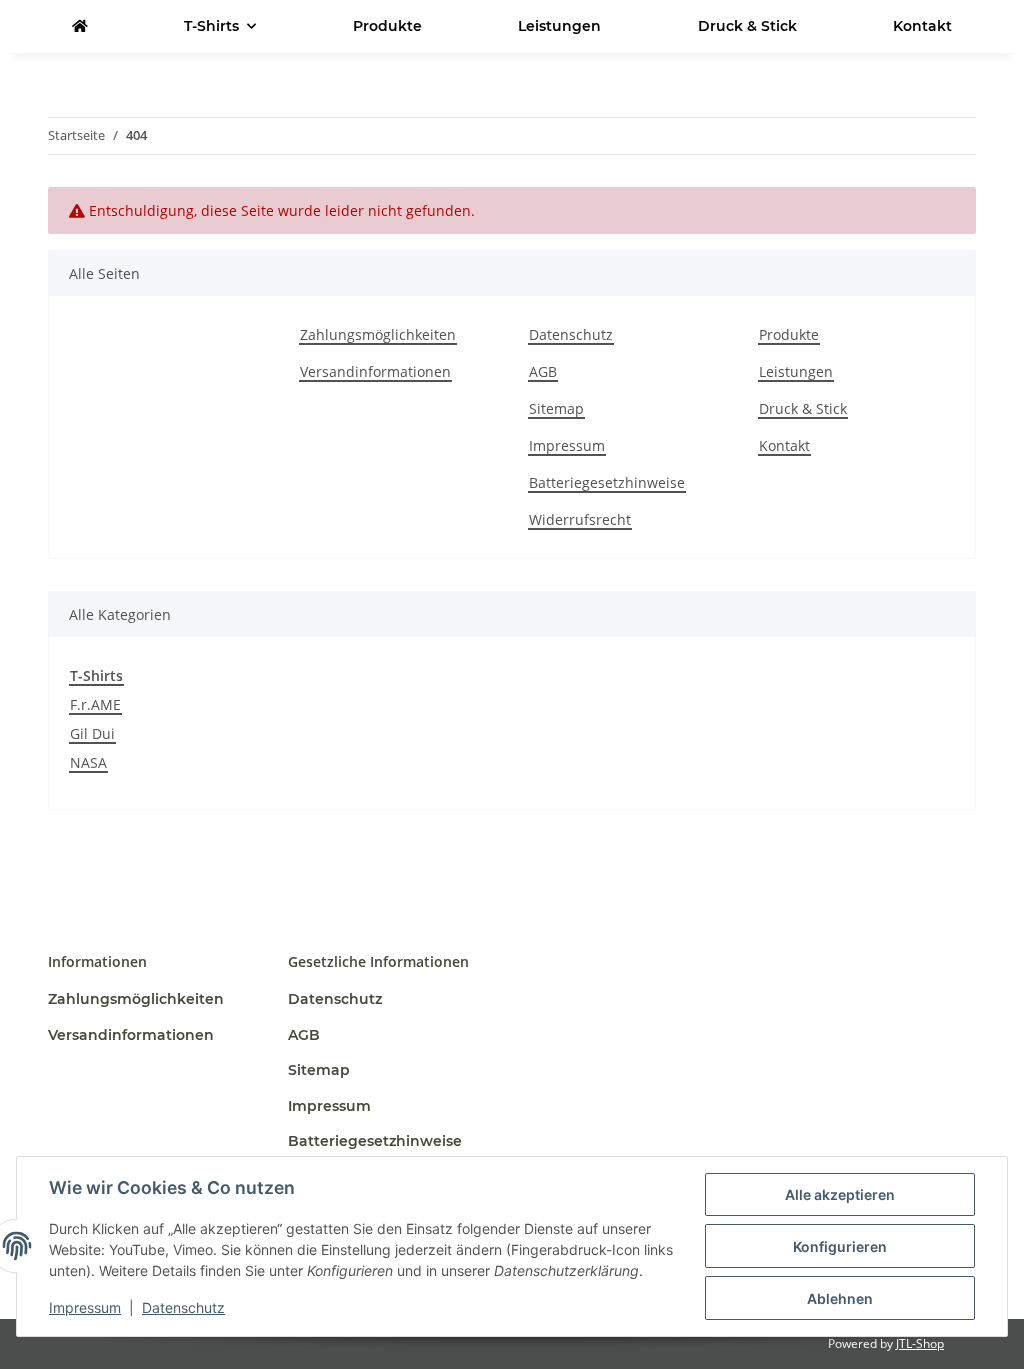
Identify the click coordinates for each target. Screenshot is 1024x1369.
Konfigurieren (840, 1246)
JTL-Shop (920, 1343)
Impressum (85, 1307)
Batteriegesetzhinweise (607, 482)
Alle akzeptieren (840, 1194)
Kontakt (922, 26)
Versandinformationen (375, 371)
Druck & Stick (747, 26)
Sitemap (556, 408)
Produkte (387, 26)
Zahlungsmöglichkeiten (378, 334)
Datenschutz (183, 1307)
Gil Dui (92, 733)
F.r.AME (95, 704)
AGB (543, 371)
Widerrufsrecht (580, 519)
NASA (88, 762)
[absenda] (80, 26)
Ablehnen (840, 1298)
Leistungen (559, 26)
